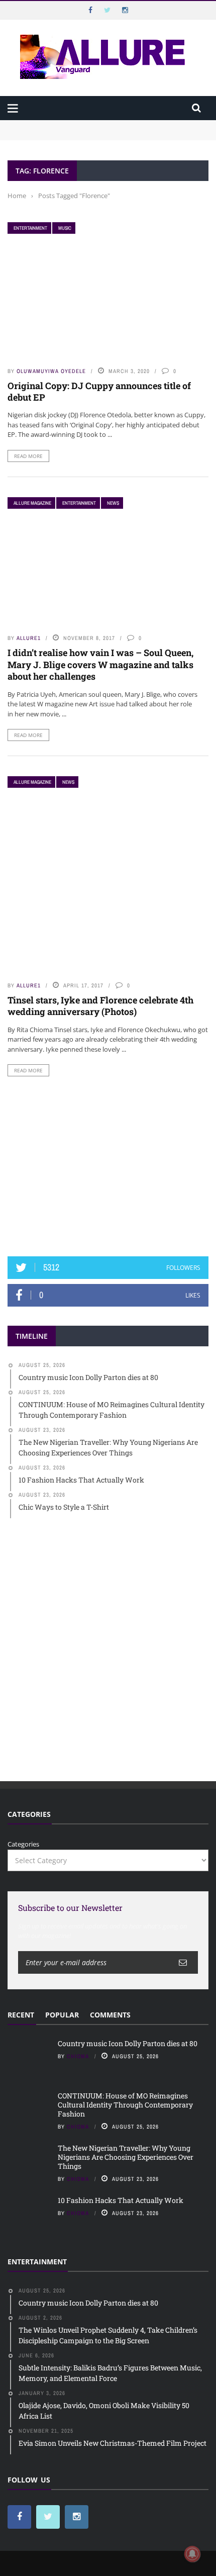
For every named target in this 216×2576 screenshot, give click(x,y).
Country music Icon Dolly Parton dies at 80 (74, 125)
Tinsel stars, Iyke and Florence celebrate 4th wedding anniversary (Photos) (100, 1006)
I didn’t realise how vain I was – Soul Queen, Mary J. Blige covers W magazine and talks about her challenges (100, 664)
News (113, 503)
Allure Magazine (32, 503)
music (65, 228)
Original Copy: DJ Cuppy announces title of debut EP (99, 391)
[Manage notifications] (192, 2554)
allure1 (29, 638)
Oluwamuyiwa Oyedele (51, 371)
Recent (21, 2015)
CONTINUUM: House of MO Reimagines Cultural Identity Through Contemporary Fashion (96, 140)
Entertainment (30, 228)
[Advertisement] (108, 1166)
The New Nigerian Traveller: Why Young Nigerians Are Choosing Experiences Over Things (126, 2157)
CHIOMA (78, 2056)
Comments (110, 2015)
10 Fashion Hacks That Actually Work (121, 2200)
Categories (23, 1844)
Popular (62, 2015)
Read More (28, 456)
